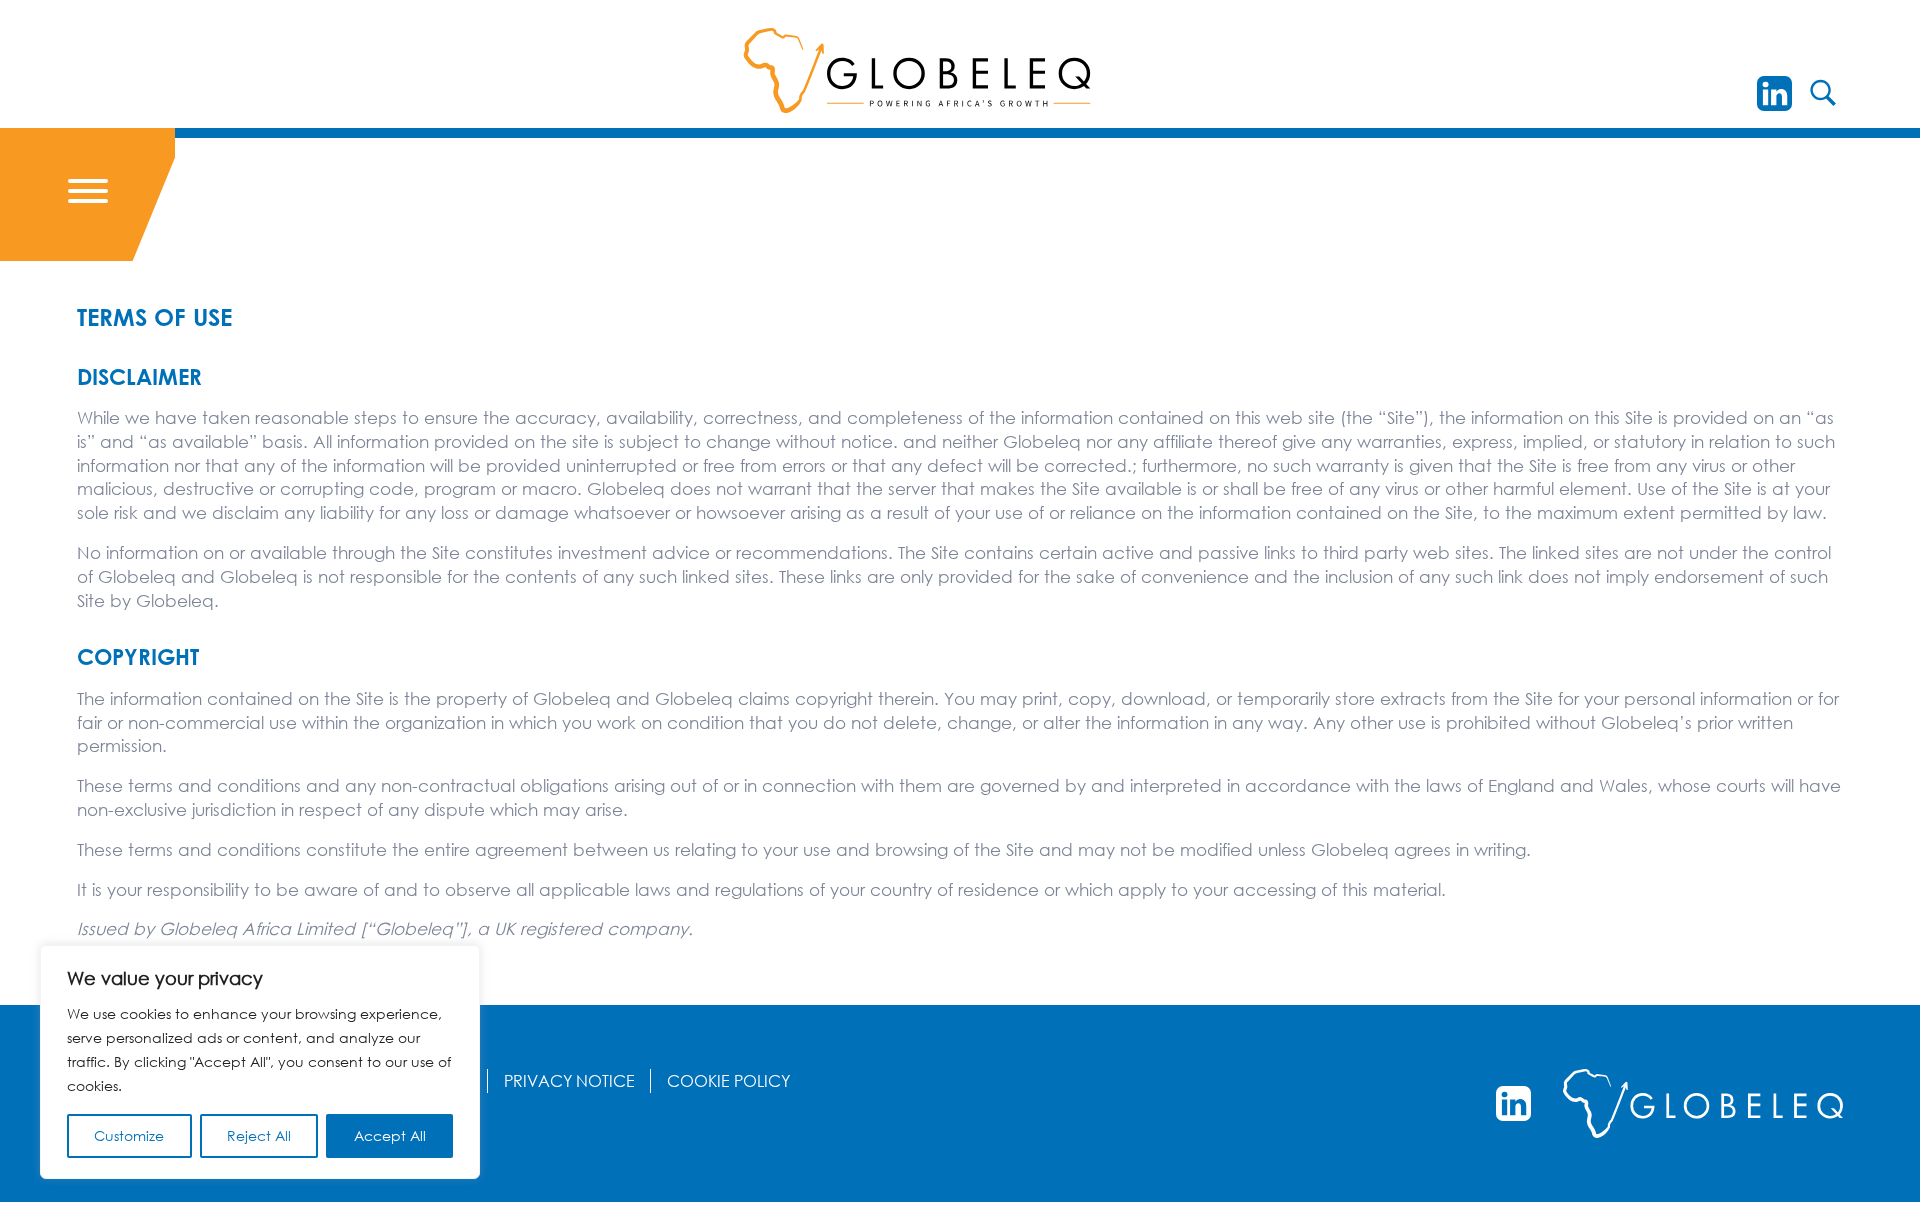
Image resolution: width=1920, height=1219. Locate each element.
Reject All (259, 1135)
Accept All (390, 1135)
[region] (260, 1062)
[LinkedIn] (1774, 93)
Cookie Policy (728, 1081)
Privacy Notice (569, 1081)
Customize (129, 1135)
